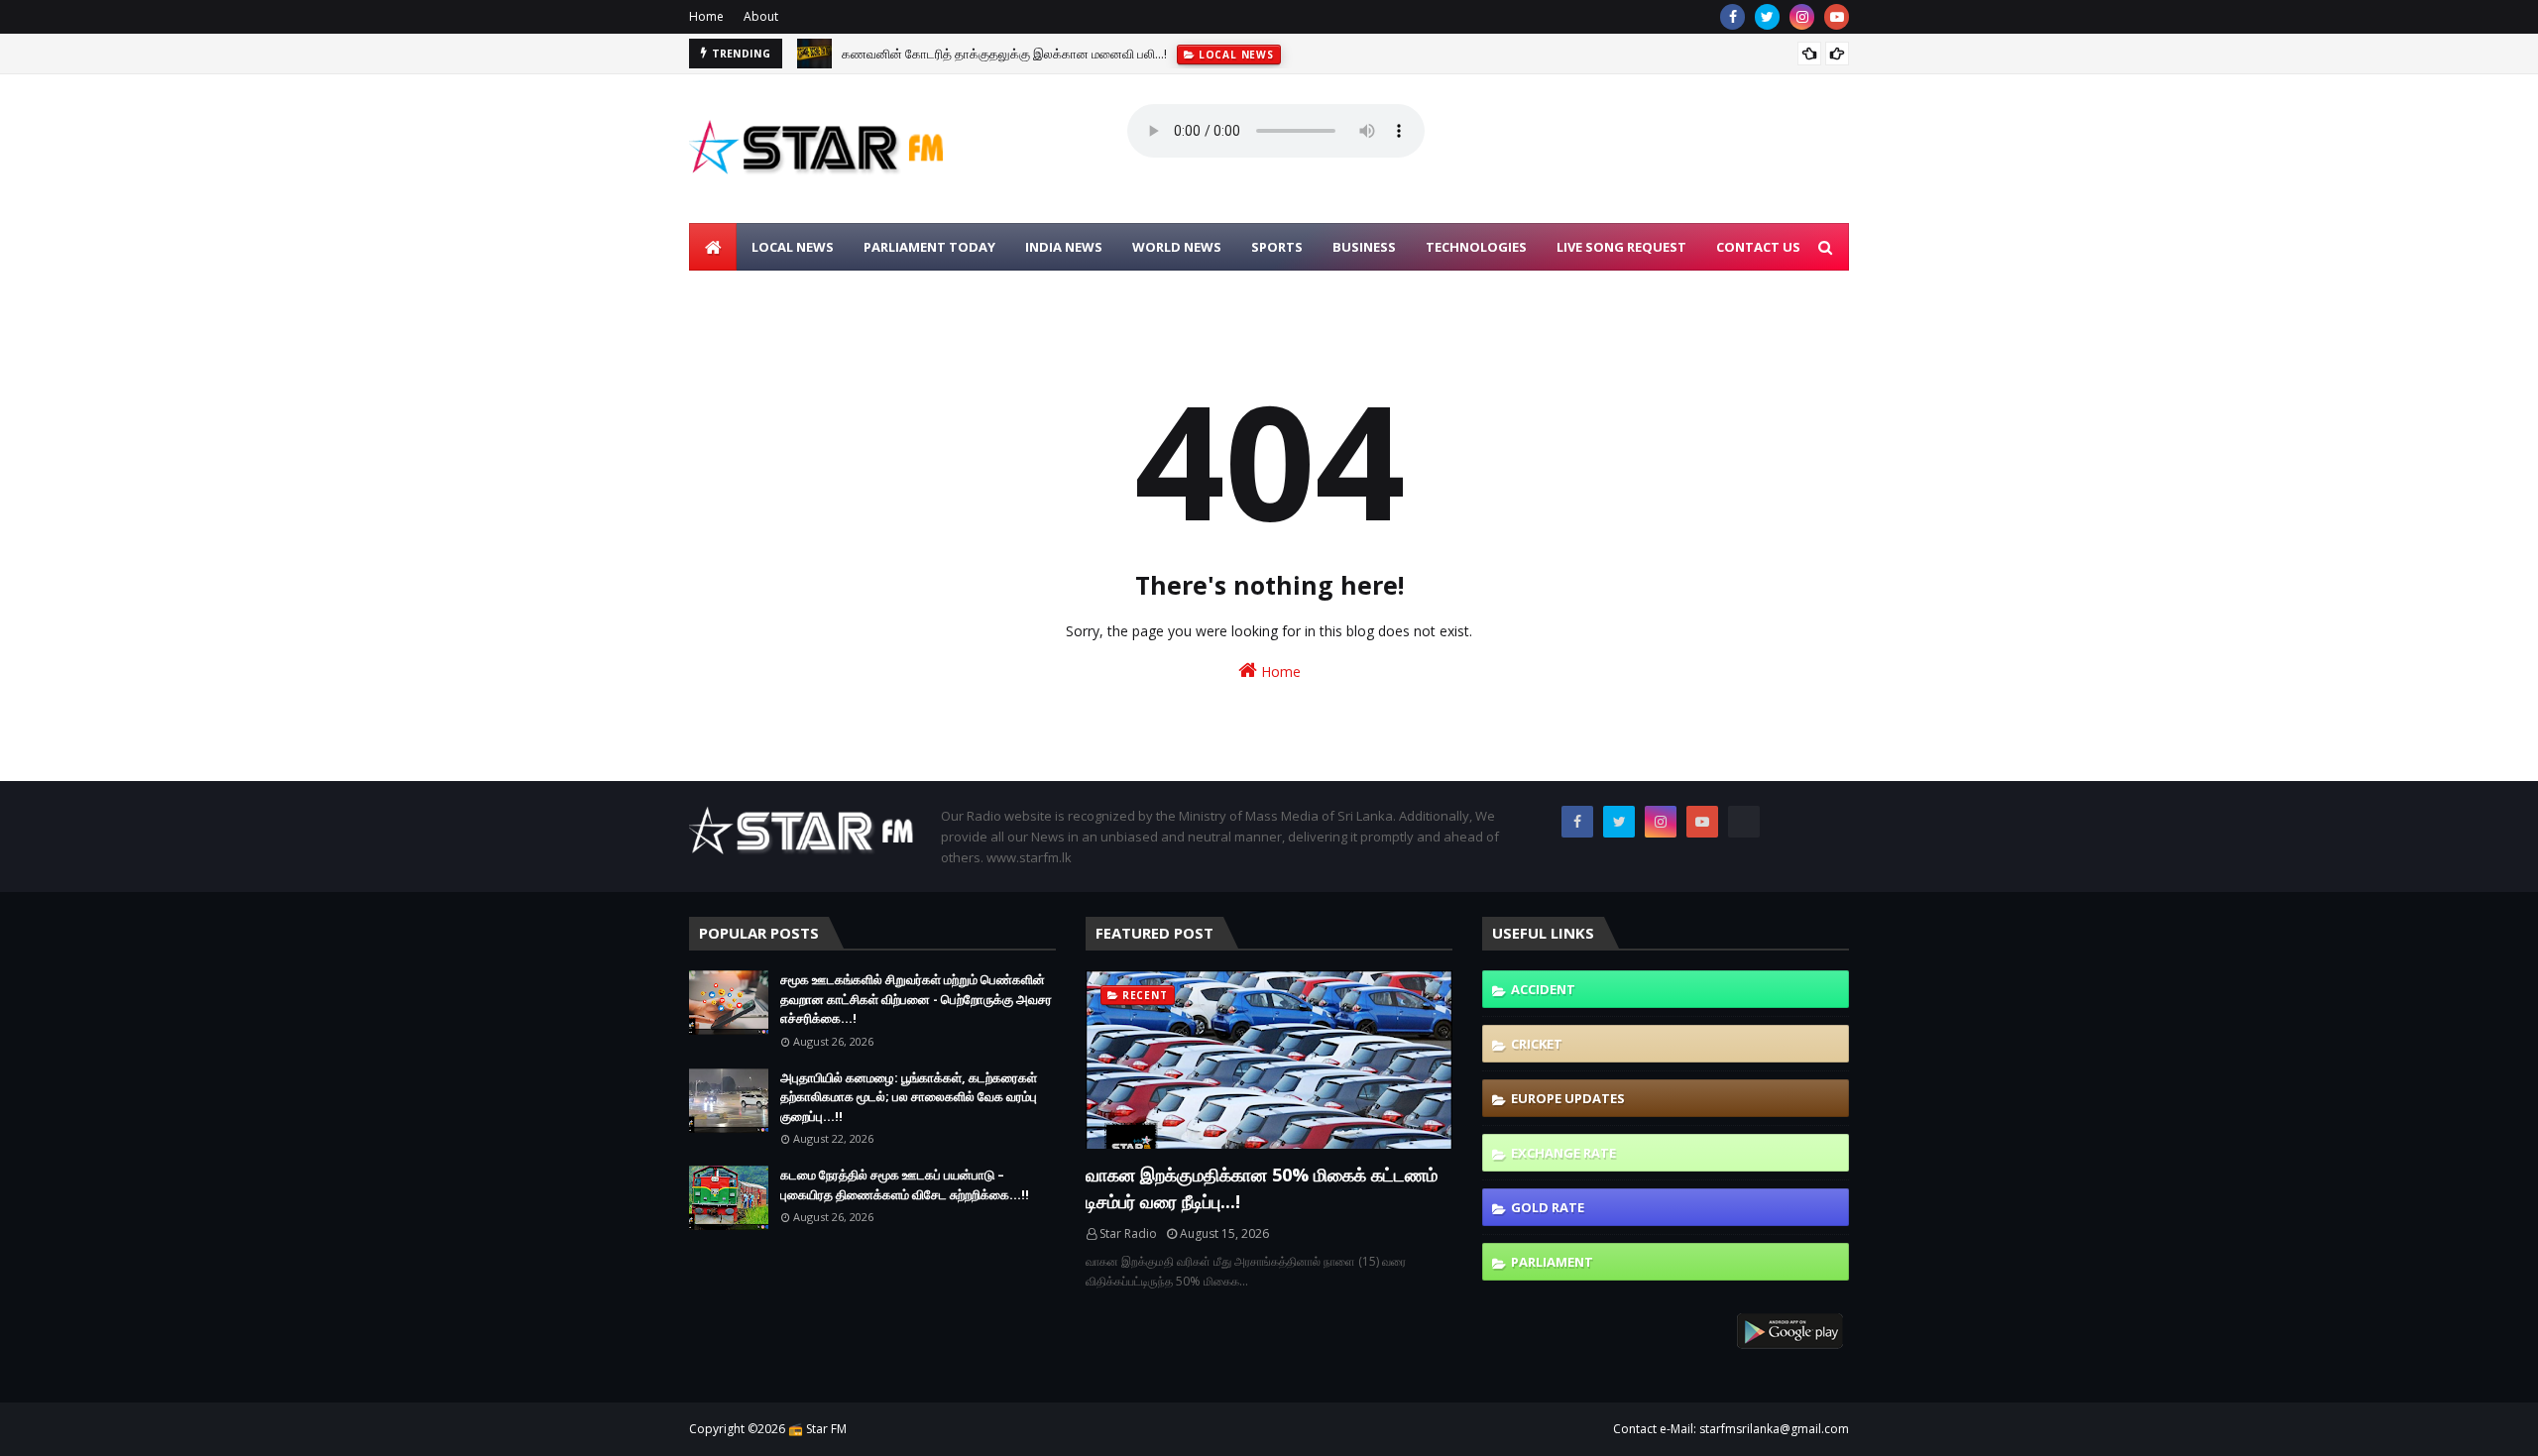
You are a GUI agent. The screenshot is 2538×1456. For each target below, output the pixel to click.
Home (706, 16)
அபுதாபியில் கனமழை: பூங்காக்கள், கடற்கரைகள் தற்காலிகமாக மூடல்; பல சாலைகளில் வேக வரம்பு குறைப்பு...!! (909, 1097)
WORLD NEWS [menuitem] (1177, 247)
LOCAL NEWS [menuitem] (793, 247)
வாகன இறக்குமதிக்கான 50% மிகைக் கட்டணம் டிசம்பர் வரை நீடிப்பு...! (1262, 1188)
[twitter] (1767, 17)
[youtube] (1837, 17)
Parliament (1552, 1262)
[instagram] (1802, 17)
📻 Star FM (817, 1429)
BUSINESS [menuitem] (1364, 247)
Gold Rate (1548, 1207)
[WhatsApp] (1744, 822)
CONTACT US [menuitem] (1758, 247)
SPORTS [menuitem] (1277, 247)
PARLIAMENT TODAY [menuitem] (929, 247)
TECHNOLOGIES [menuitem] (1476, 247)
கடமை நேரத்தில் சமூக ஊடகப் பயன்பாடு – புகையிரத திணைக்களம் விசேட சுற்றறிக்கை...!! (905, 1184)
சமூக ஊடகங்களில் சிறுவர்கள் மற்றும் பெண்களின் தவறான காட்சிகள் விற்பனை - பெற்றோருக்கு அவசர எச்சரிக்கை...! (916, 999)
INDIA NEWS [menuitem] (1064, 247)
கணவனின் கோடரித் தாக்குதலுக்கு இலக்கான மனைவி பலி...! (1004, 54)
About (761, 16)
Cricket (1537, 1044)
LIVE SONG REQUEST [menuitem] (1621, 247)
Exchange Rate (1563, 1153)
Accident (1543, 989)
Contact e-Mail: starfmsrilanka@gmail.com (1731, 1429)
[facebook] (1732, 17)
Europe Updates (1568, 1098)
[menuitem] (713, 247)
